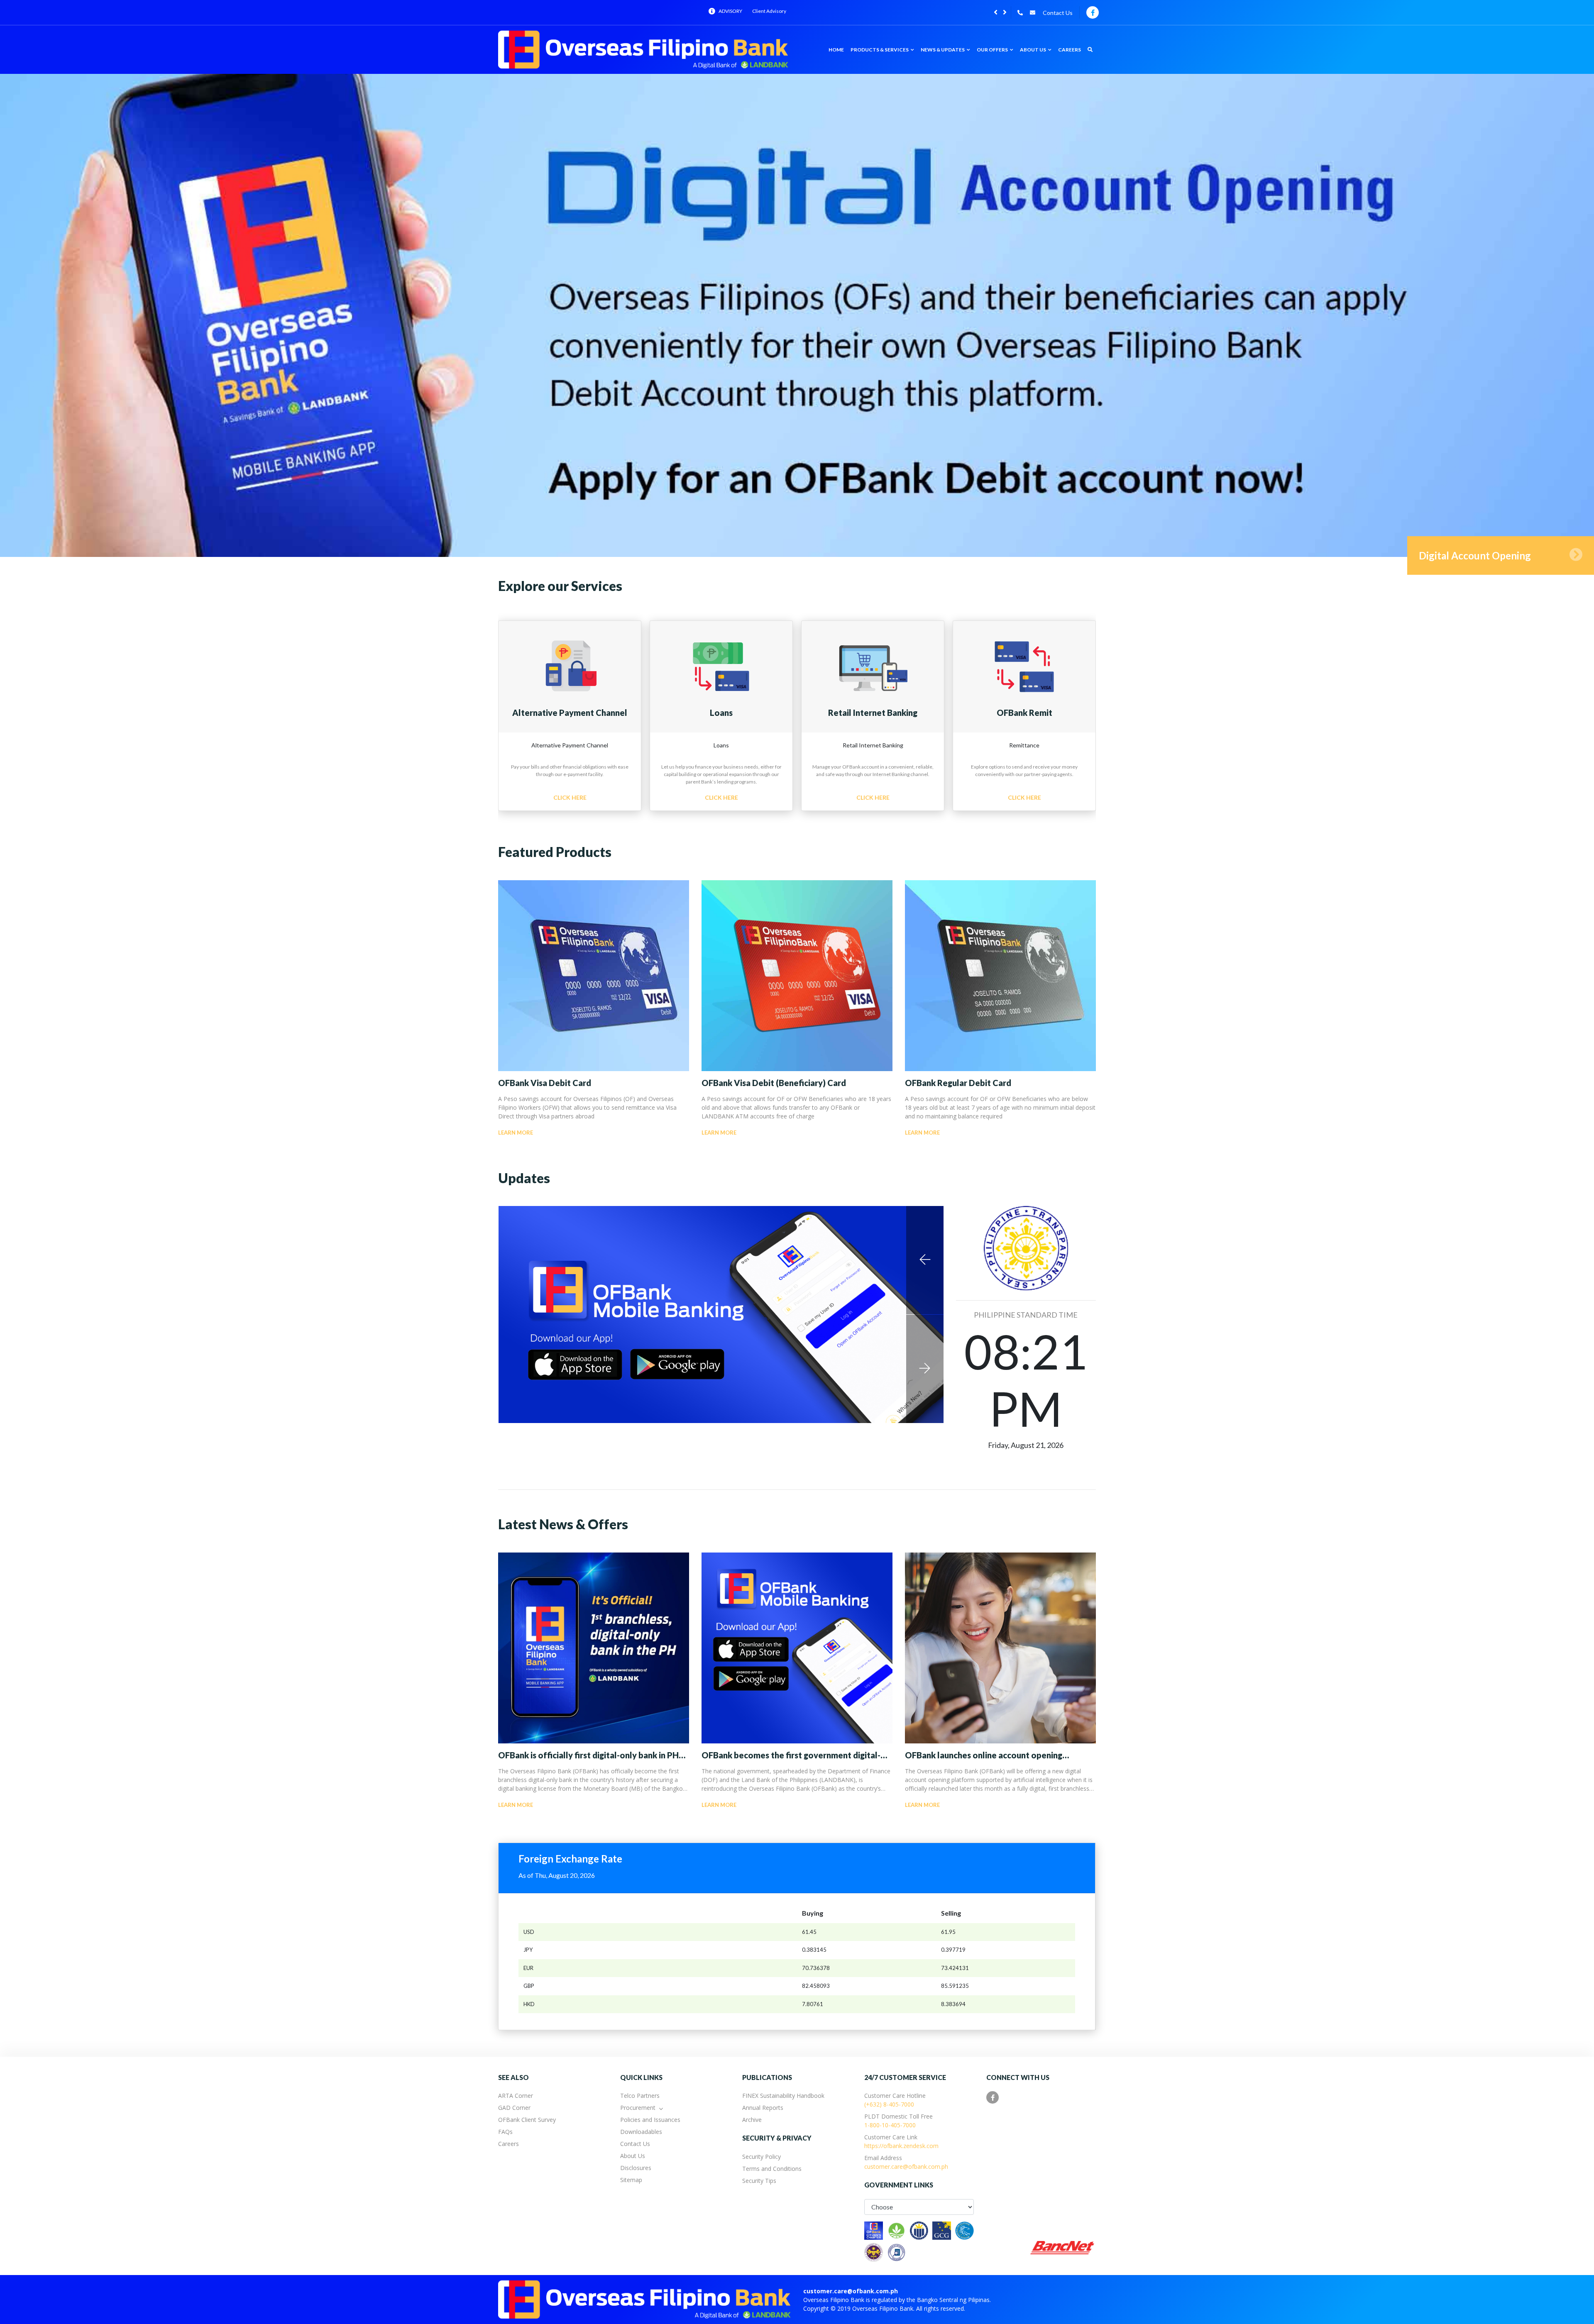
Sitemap (631, 2180)
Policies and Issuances (650, 2120)
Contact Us (1058, 13)
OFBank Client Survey (527, 2120)
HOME (836, 50)
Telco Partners (640, 2096)
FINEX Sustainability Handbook (783, 2096)
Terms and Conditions (772, 2169)
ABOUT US (1033, 50)
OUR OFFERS (993, 50)
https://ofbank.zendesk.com (901, 2146)
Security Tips (759, 2181)
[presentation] (996, 12)
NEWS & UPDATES (943, 50)
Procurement (638, 2108)
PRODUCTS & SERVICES (880, 50)
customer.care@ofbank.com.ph (906, 2167)
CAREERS (1070, 50)
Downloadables (641, 2132)
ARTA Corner (516, 2096)
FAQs (505, 2132)
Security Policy (762, 2157)
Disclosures (636, 2168)
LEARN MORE (516, 1133)
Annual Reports (763, 2108)
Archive (752, 2120)
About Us (633, 2156)
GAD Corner (514, 2108)
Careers (509, 2144)
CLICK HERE (570, 797)
